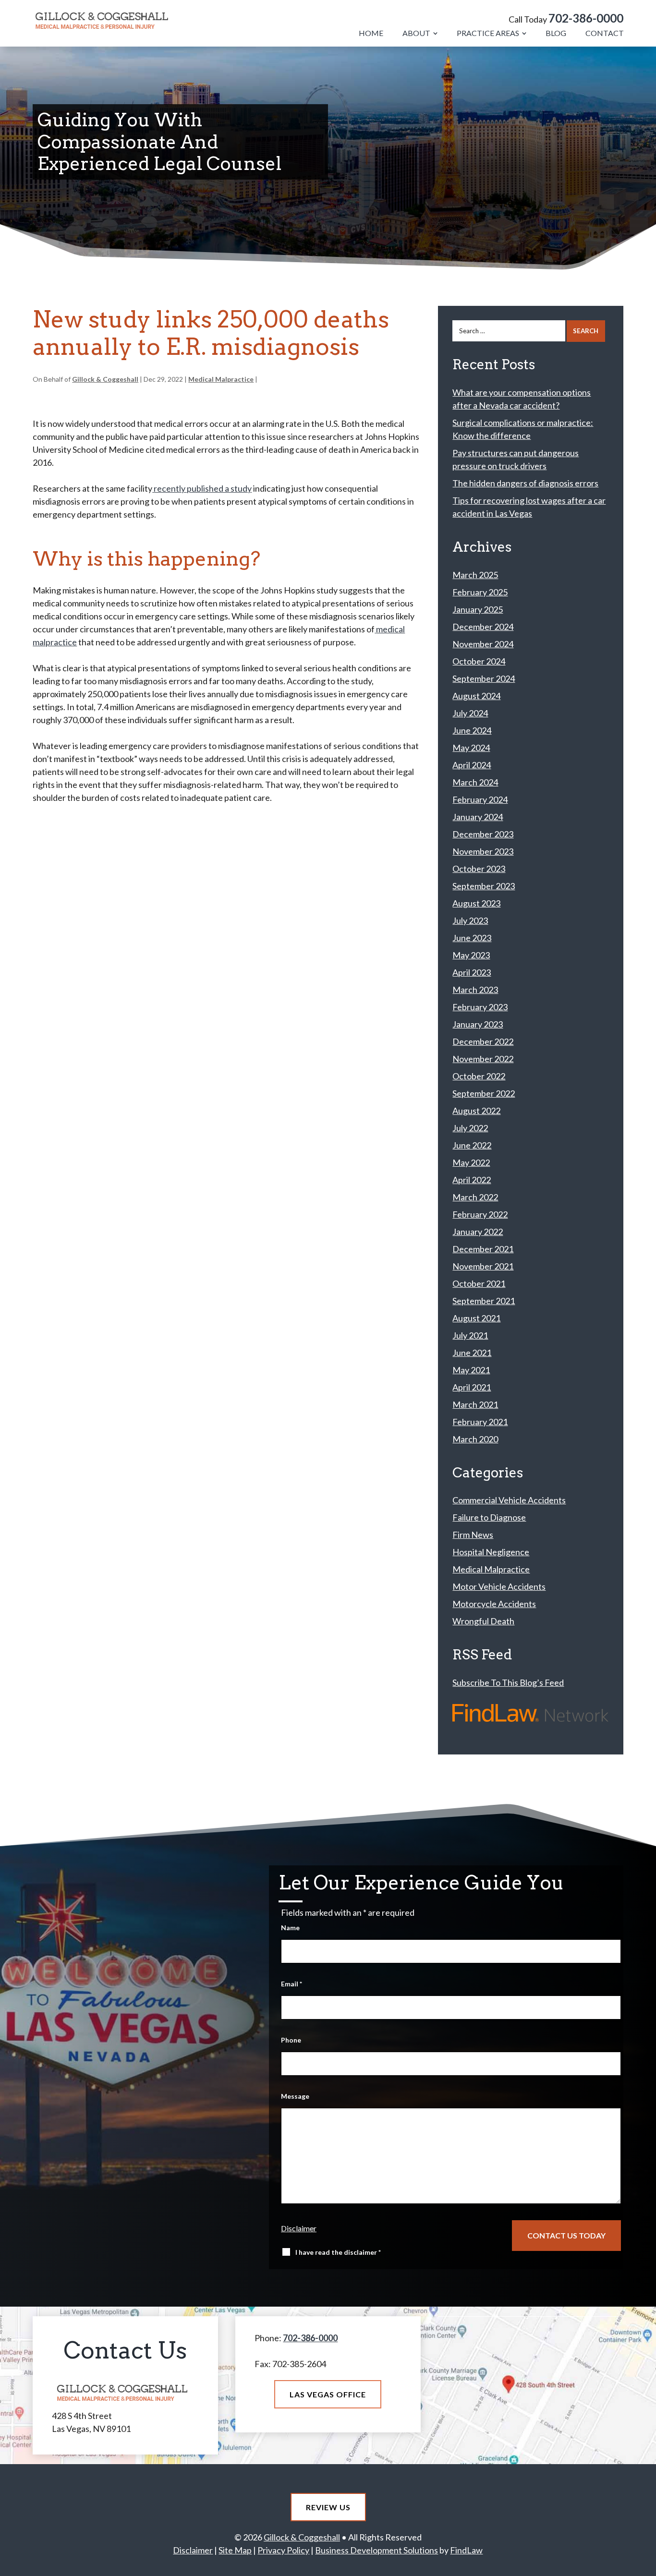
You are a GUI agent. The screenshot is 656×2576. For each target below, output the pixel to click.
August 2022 (476, 1111)
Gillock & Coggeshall (105, 379)
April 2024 (472, 765)
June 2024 (472, 730)
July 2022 (470, 1128)
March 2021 (475, 1404)
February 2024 (480, 799)
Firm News (473, 1535)
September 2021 (484, 1301)
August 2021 (476, 1318)
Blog (556, 33)
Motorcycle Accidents (494, 1604)
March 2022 (475, 1197)
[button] (645, 2565)
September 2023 (484, 886)
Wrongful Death (483, 1621)
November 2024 (483, 644)
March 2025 (475, 575)
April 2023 (472, 972)
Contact (605, 33)
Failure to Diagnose (489, 1517)
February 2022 (480, 1214)
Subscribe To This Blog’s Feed (508, 1682)
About (416, 33)
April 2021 (472, 1387)
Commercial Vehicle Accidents (509, 1500)
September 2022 (484, 1093)
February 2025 (480, 592)
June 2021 (472, 1353)
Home (371, 33)
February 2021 (480, 1422)
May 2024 (471, 748)
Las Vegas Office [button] (328, 2394)
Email (292, 1984)
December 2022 (483, 1041)
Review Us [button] (328, 2507)
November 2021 (483, 1266)
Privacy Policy (283, 2550)
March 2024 (475, 782)
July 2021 (470, 1335)
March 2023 (475, 990)
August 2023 (476, 903)
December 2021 (483, 1249)
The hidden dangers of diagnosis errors (525, 483)
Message (295, 2096)
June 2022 (472, 1145)
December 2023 (483, 834)
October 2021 (479, 1283)
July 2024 (470, 713)
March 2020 (475, 1439)
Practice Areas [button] (488, 33)
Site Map (235, 2550)
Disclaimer (299, 2228)
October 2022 (479, 1076)
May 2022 (471, 1162)
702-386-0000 (586, 18)
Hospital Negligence (491, 1552)
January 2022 (478, 1232)
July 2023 (470, 920)
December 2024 (483, 627)
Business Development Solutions (377, 2550)
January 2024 (478, 817)
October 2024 (479, 661)
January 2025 (478, 609)
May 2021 (471, 1370)
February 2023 (480, 1007)
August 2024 (476, 696)
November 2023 (483, 851)
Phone (291, 2040)
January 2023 (478, 1024)
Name (290, 1928)
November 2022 (483, 1059)
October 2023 (479, 869)
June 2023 (472, 938)
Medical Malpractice (221, 379)
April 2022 (472, 1180)
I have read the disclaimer (338, 2252)
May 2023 (471, 955)
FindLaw (466, 2550)
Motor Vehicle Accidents (499, 1586)
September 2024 (484, 678)
